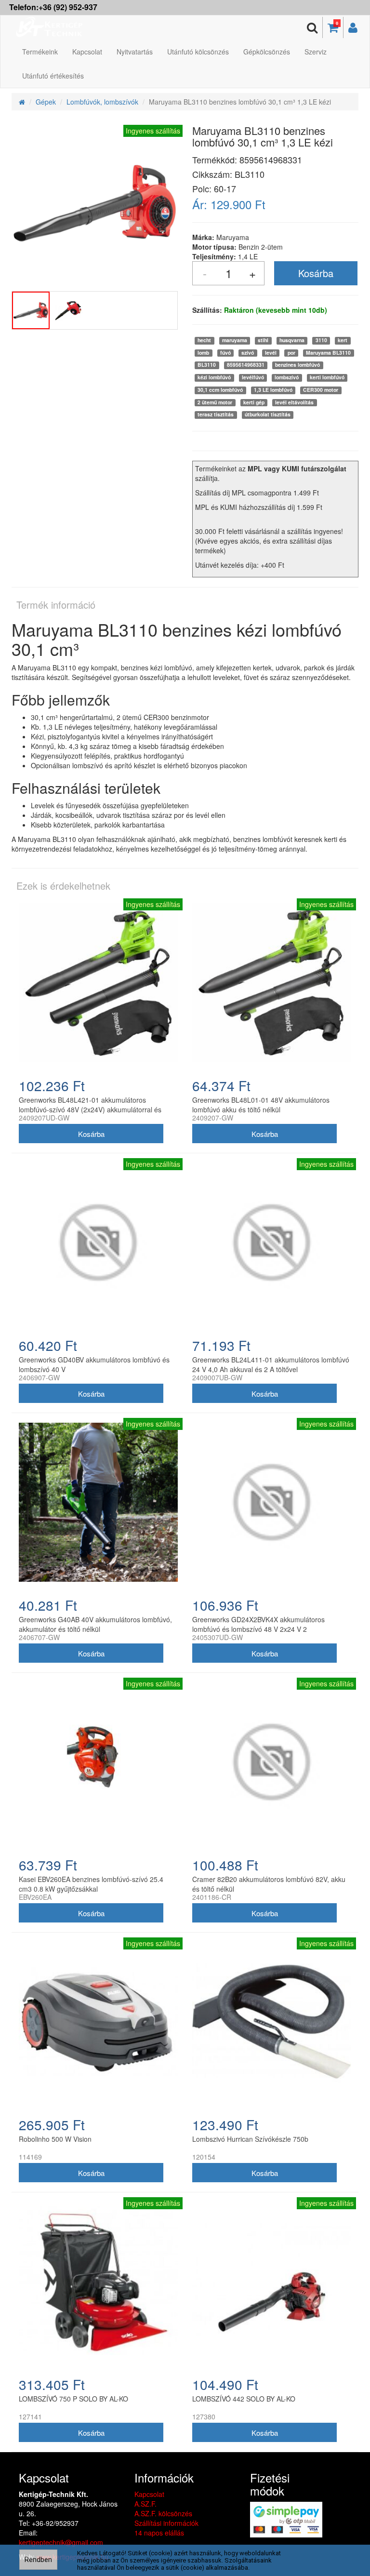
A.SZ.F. (145, 2504)
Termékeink (40, 52)
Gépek (46, 102)
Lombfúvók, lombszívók (102, 102)
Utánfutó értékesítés (53, 76)
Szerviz (316, 52)
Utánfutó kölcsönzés (198, 52)
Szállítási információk (166, 2523)
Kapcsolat (87, 52)
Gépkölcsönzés (267, 52)
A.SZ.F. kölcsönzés (163, 2513)
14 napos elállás (159, 2533)
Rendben (38, 2560)
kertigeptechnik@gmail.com (61, 2542)
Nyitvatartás (135, 52)
